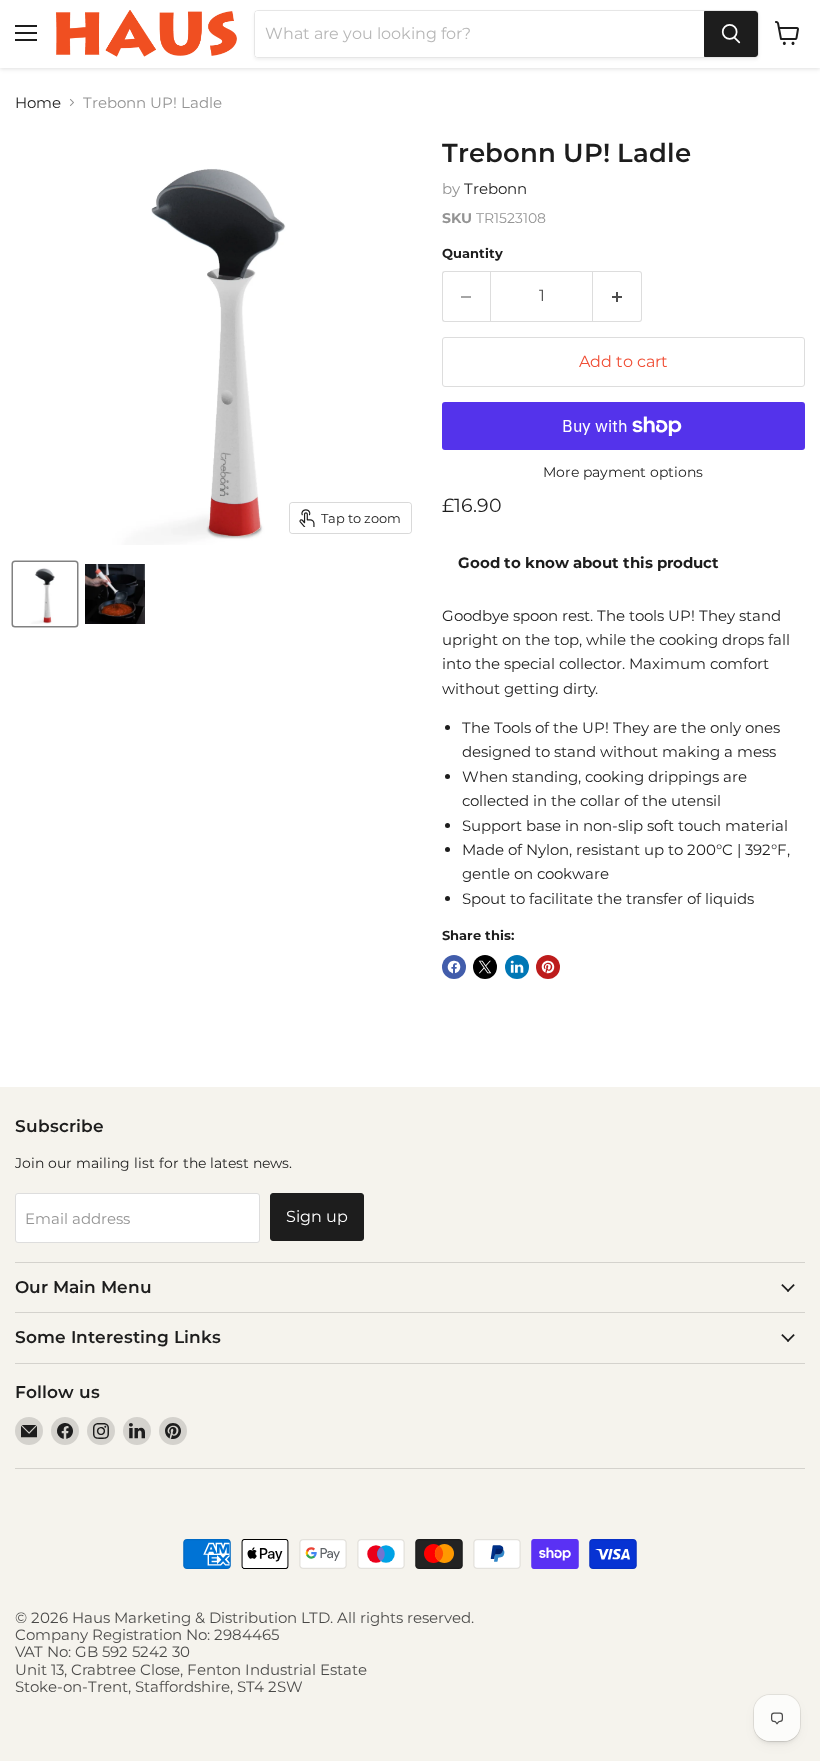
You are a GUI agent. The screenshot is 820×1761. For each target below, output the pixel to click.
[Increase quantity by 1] (617, 296)
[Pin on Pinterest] (548, 967)
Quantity (472, 253)
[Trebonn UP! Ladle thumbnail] (45, 594)
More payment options (623, 472)
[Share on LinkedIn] (517, 967)
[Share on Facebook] (454, 967)
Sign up (317, 1216)
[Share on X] (485, 967)
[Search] (731, 34)
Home (38, 102)
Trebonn (495, 188)
